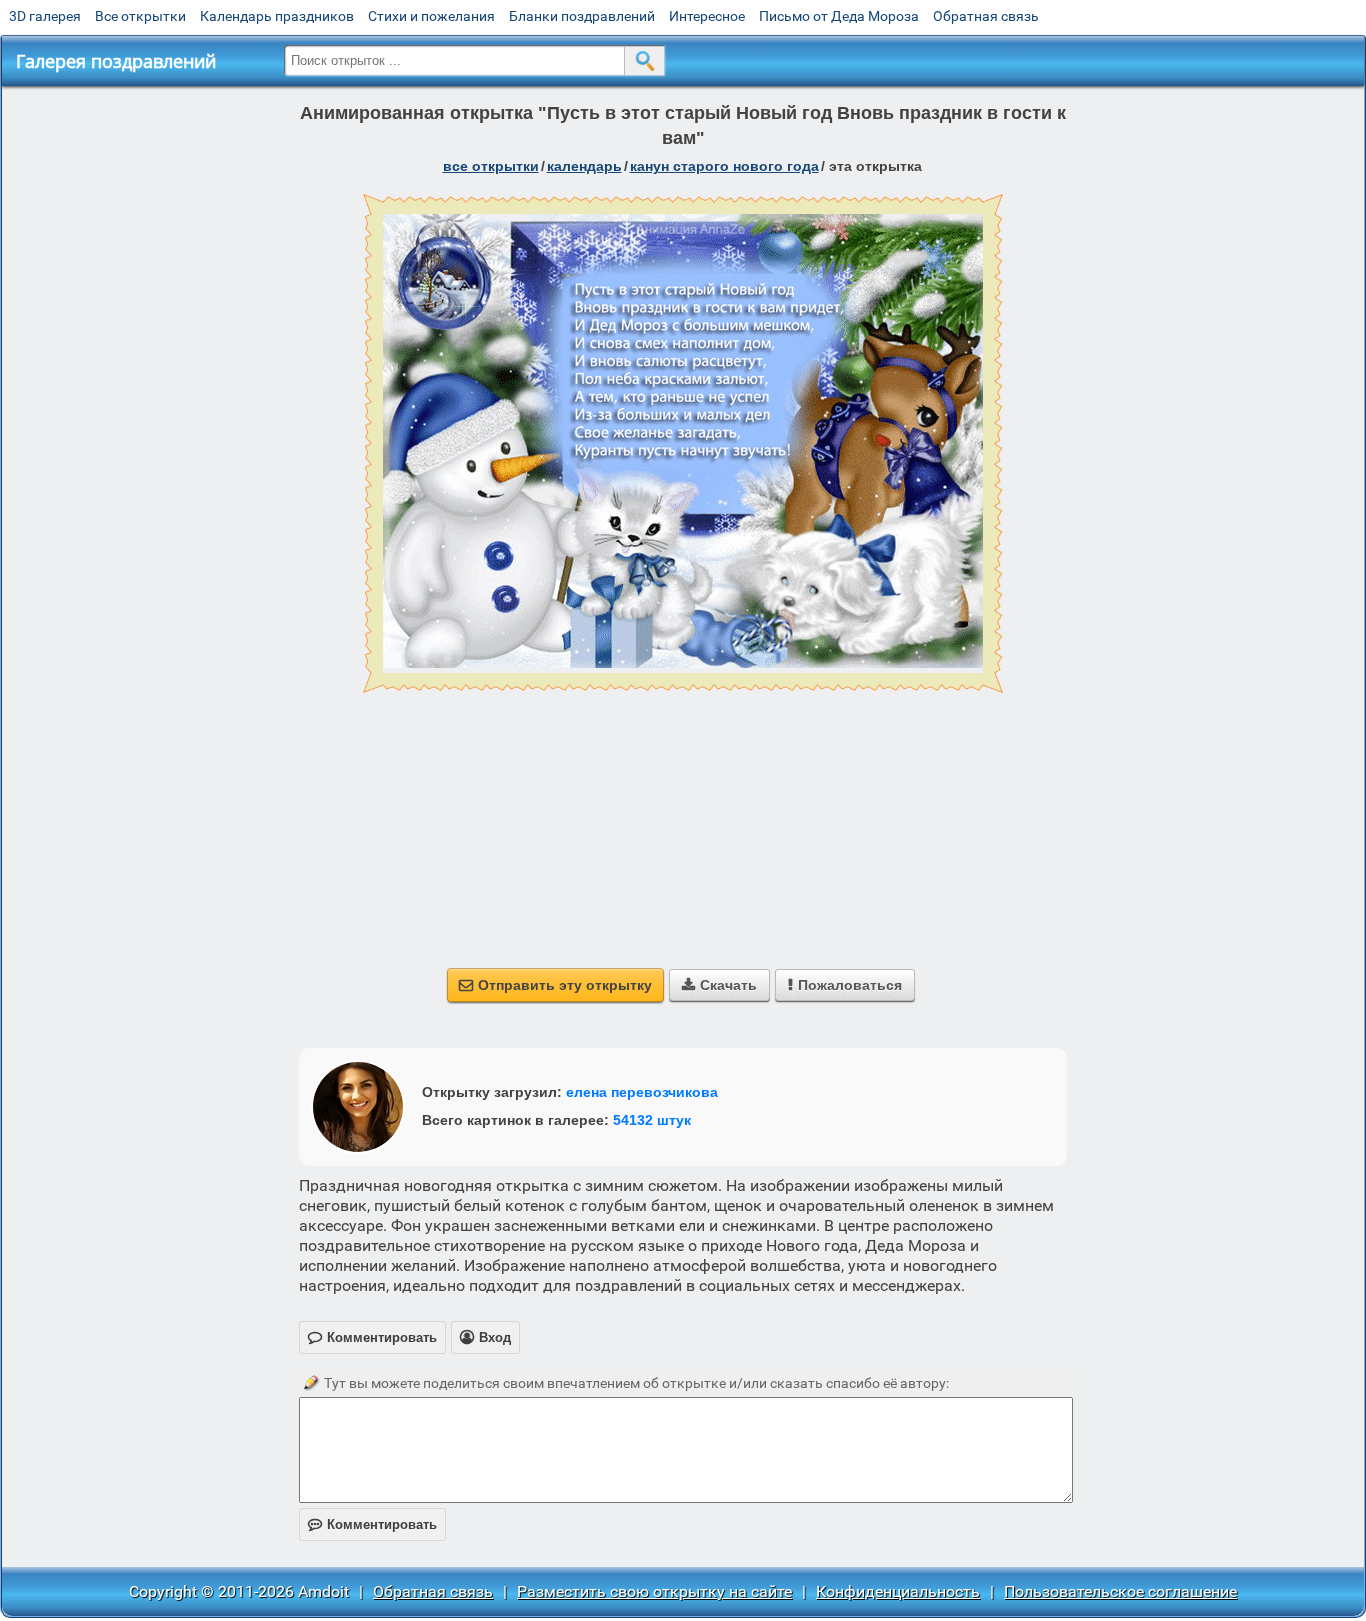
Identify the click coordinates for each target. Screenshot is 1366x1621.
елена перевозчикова (642, 1092)
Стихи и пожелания (431, 16)
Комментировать (372, 1524)
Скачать (719, 985)
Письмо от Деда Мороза (839, 16)
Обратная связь (986, 16)
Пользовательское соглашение (1120, 1591)
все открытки (491, 166)
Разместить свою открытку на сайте (654, 1591)
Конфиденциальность (898, 1591)
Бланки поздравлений (582, 16)
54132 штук (652, 1120)
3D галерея (45, 16)
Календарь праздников (277, 16)
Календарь (584, 166)
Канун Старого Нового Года (724, 166)
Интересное (707, 16)
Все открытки (140, 16)
